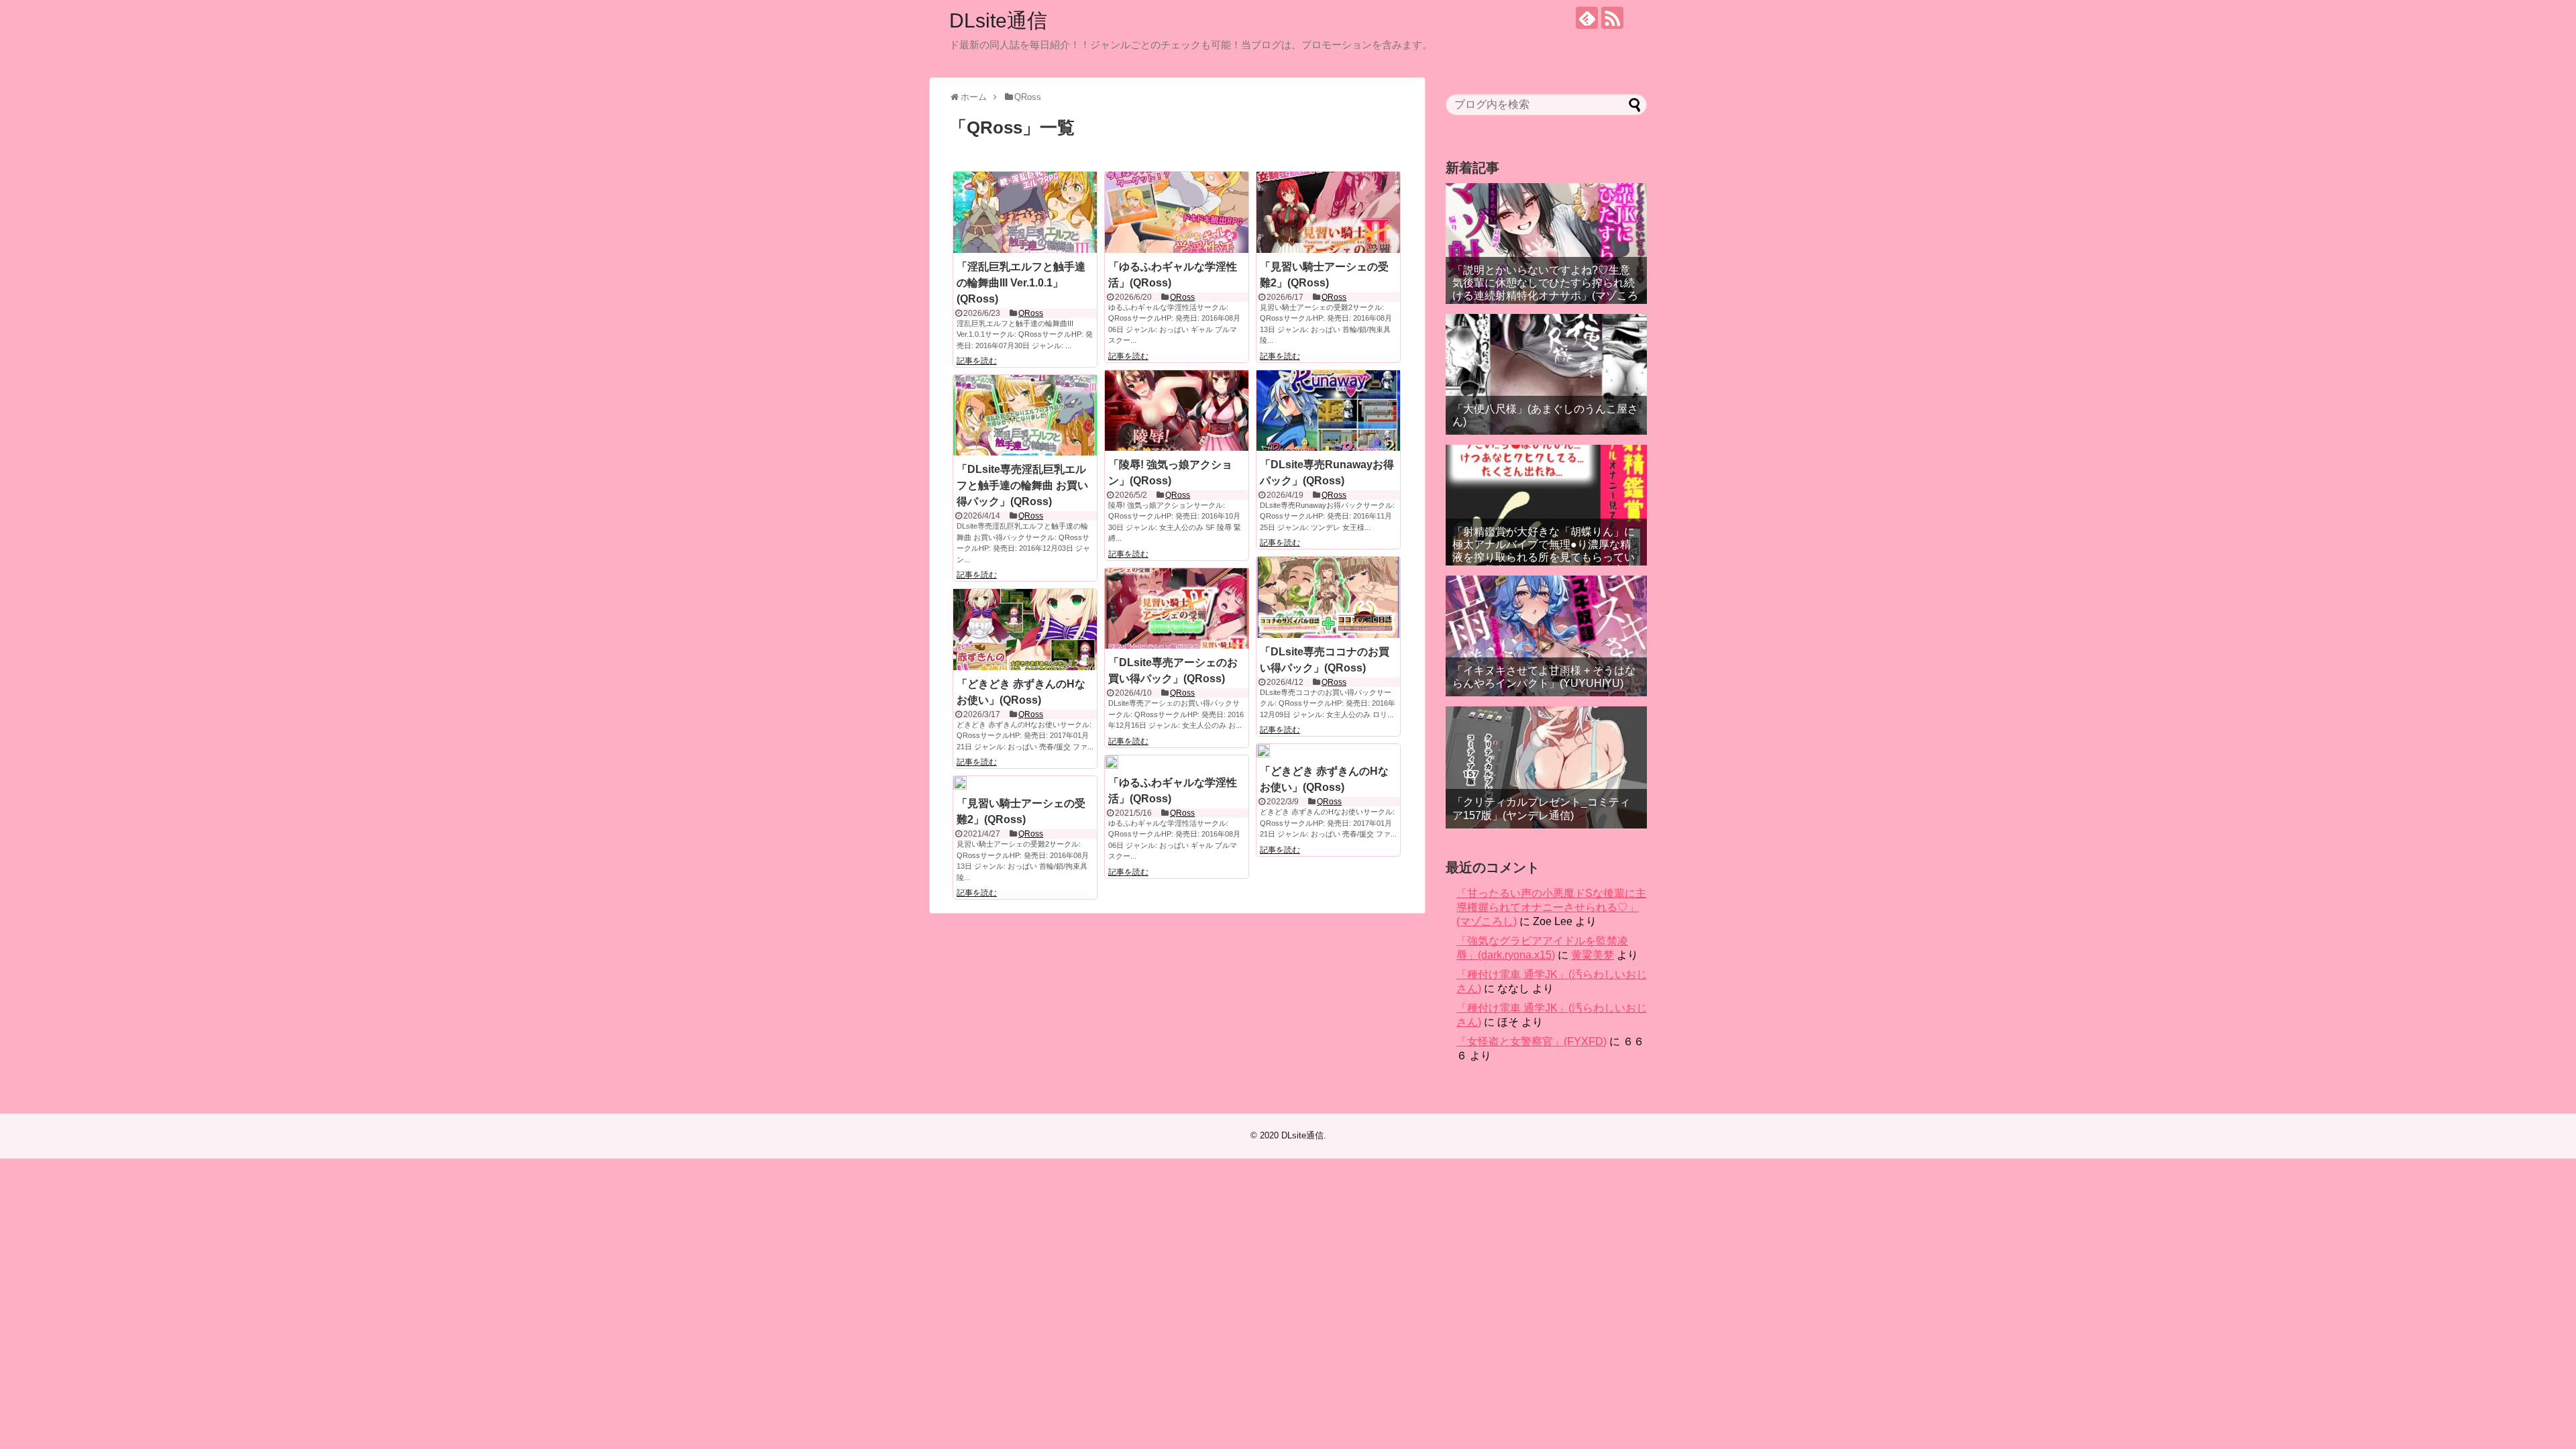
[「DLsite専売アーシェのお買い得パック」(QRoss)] (1177, 608)
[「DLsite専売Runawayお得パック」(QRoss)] (1328, 411)
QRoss (1031, 313)
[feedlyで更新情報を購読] (1587, 18)
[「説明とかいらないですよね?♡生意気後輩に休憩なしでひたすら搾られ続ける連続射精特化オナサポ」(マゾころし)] (1546, 244)
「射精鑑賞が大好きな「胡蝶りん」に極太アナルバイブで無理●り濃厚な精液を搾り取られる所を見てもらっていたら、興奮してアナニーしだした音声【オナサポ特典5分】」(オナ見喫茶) (1544, 557)
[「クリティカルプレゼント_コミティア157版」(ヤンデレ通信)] (1546, 767)
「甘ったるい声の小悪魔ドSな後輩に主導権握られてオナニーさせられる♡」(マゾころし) (1551, 907)
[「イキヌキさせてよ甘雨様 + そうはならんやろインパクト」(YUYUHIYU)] (1546, 636)
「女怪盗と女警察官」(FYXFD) (1532, 1041)
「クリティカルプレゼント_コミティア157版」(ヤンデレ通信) (1541, 808)
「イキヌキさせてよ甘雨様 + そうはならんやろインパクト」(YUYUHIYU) (1544, 677)
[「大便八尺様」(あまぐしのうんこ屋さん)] (1546, 374)
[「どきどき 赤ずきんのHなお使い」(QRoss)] (1025, 629)
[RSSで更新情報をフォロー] (1612, 18)
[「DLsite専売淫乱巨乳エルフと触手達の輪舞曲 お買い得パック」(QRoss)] (1025, 415)
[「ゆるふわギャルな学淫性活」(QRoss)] (1177, 212)
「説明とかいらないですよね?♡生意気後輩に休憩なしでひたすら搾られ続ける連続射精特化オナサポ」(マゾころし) (1545, 289)
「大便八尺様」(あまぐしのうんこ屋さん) (1545, 415)
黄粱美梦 (1593, 955)
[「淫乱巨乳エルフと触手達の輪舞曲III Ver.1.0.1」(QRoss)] (1025, 212)
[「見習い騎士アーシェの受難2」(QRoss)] (1328, 212)
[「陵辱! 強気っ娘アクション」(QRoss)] (1177, 411)
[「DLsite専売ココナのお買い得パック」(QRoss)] (1328, 597)
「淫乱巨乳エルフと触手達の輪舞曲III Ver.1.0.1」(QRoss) (1021, 283)
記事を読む (977, 361)
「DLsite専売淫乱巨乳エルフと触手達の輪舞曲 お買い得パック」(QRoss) (1022, 485)
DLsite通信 (998, 20)
